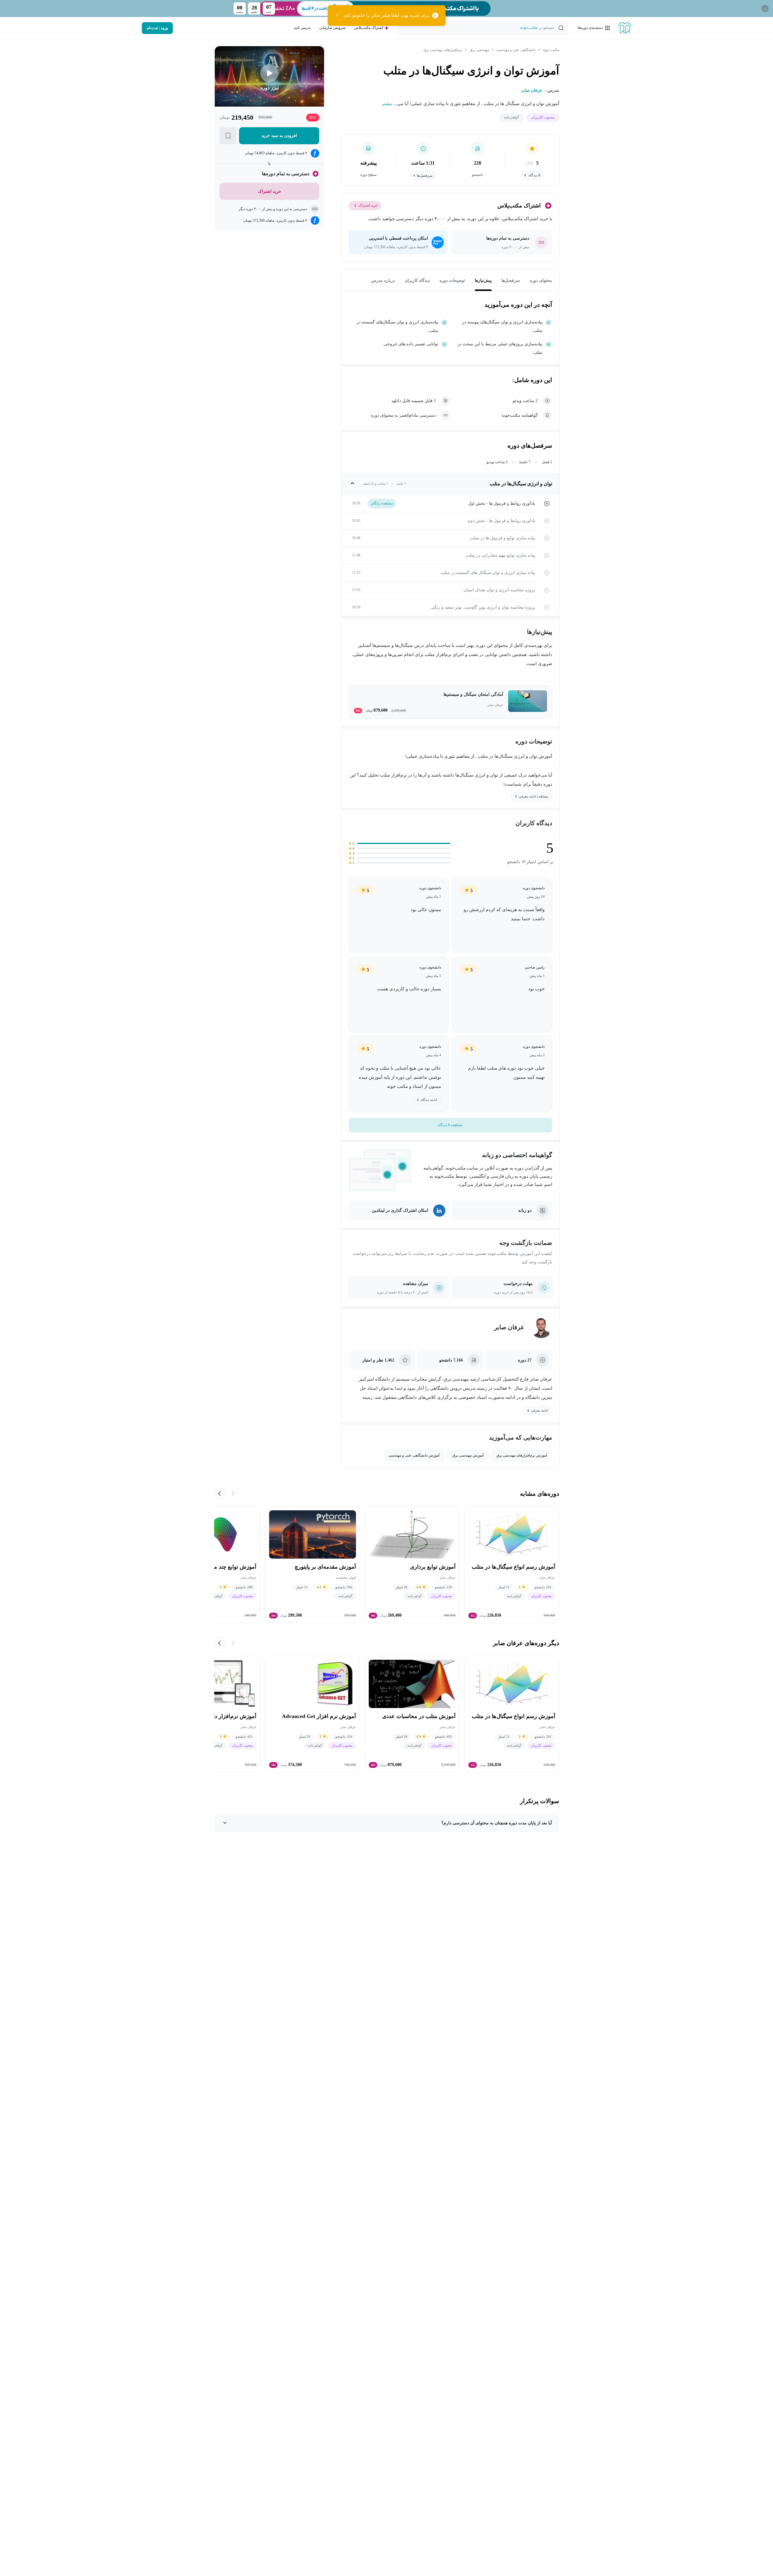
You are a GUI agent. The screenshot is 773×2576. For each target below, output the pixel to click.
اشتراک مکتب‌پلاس (369, 28)
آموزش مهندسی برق (468, 1455)
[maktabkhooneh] (625, 28)
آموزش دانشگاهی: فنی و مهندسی (414, 1455)
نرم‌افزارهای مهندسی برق (443, 50)
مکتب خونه (551, 50)
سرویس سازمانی (332, 28)
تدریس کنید (302, 28)
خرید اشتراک (368, 205)
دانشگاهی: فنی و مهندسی (516, 50)
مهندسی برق (479, 50)
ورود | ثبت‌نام (157, 28)
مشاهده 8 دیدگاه (450, 1125)
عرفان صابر (509, 1327)
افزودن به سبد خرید (279, 136)
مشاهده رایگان (382, 503)
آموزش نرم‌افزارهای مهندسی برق (522, 1455)
